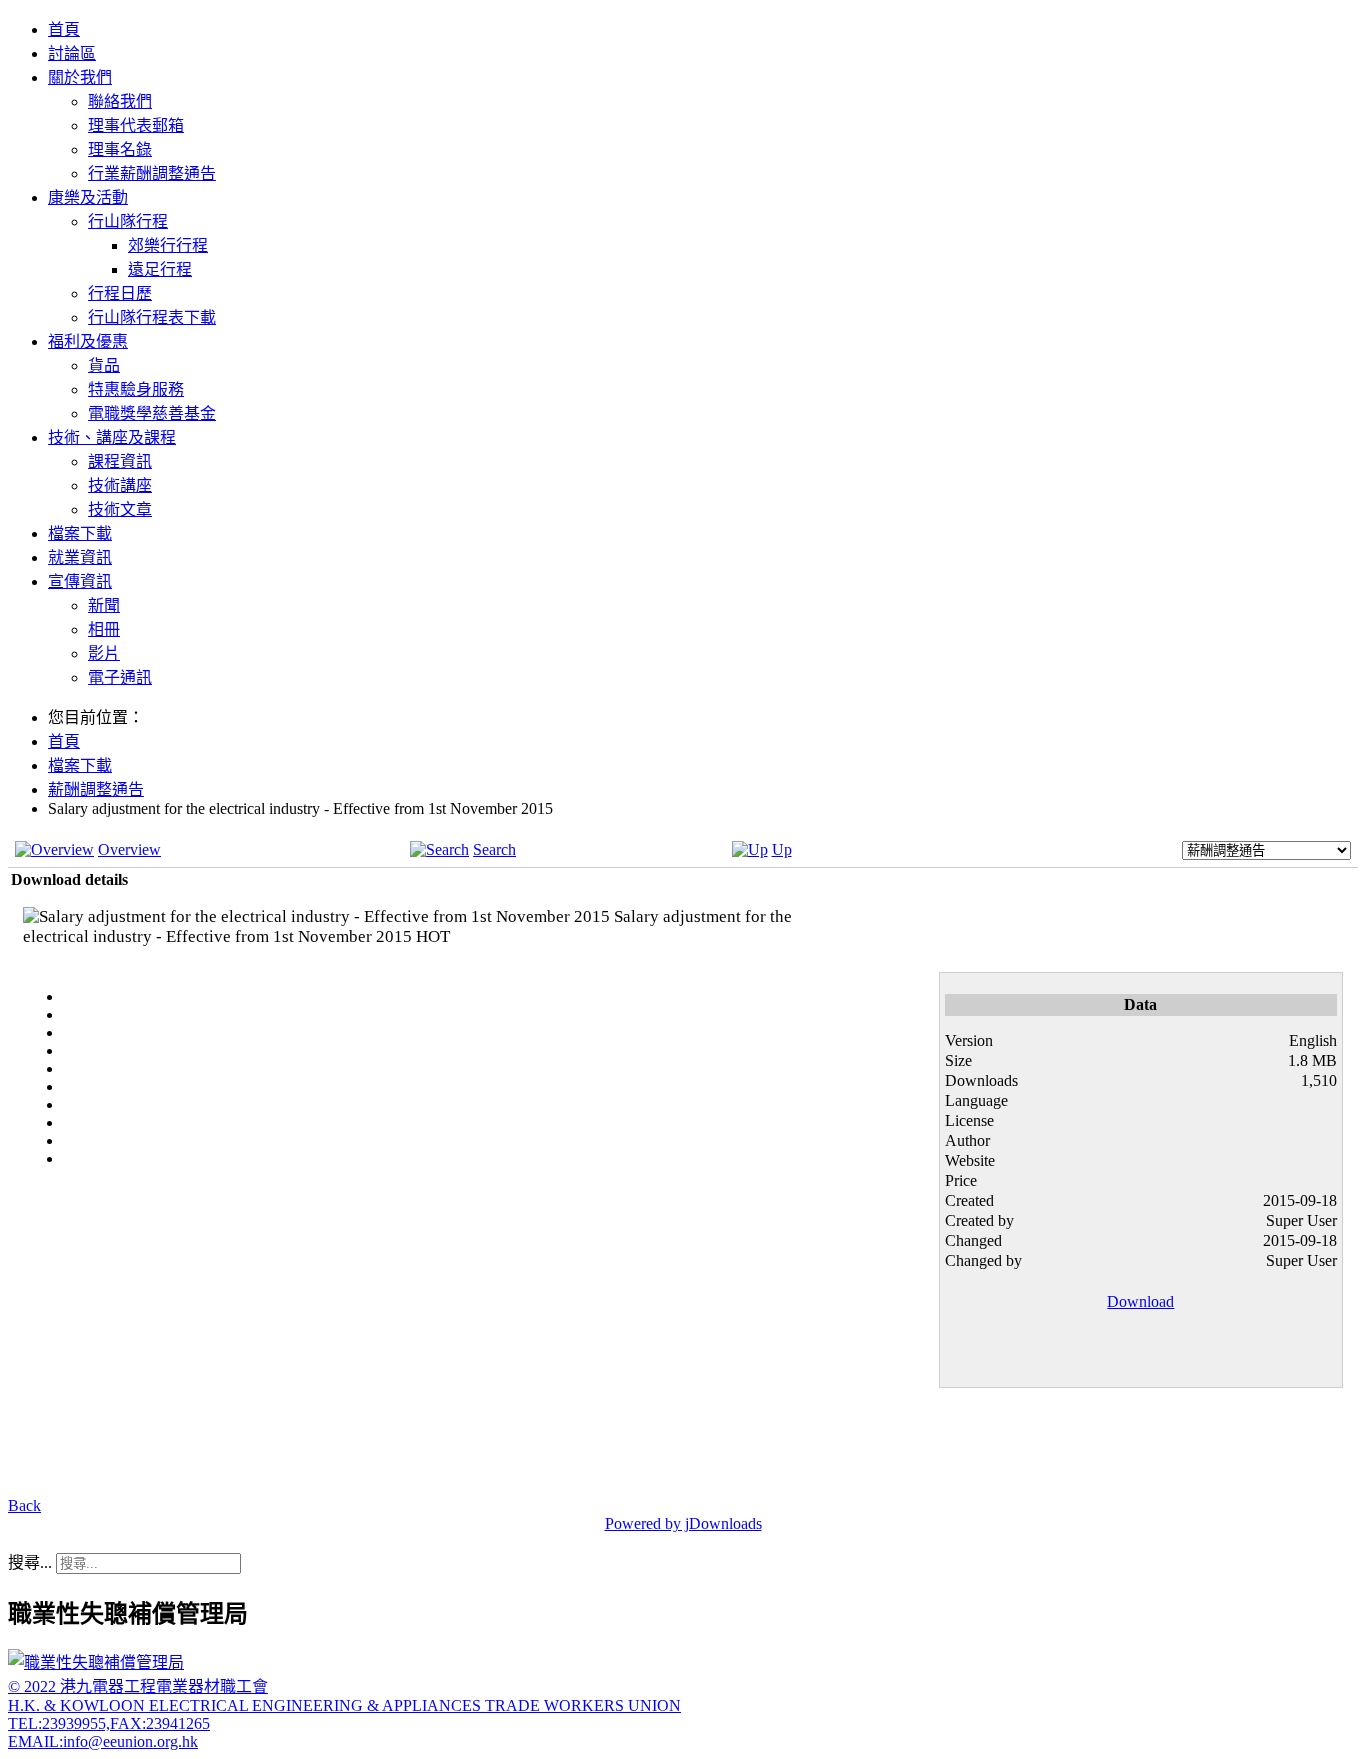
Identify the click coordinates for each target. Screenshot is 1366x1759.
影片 (104, 653)
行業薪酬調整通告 (152, 173)
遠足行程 (160, 269)
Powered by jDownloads (683, 1523)
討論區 (72, 53)
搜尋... (30, 1562)
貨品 (104, 365)
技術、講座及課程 (112, 437)
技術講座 (120, 485)
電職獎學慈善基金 (152, 413)
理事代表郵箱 (136, 125)
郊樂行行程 (168, 245)
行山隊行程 (128, 221)
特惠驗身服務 (136, 389)
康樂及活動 (88, 197)
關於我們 (80, 77)
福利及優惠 (88, 341)
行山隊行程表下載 (152, 317)
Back (24, 1505)
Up (782, 849)
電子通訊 (120, 677)
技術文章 (120, 509)
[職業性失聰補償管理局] (96, 1662)
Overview (129, 849)
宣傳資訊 (80, 581)
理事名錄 (120, 149)
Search (494, 849)
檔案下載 (80, 533)
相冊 (104, 629)
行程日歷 (120, 293)
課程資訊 (120, 461)
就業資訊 (80, 557)
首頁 (64, 29)
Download (1140, 1301)
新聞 (104, 605)
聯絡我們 (120, 101)
